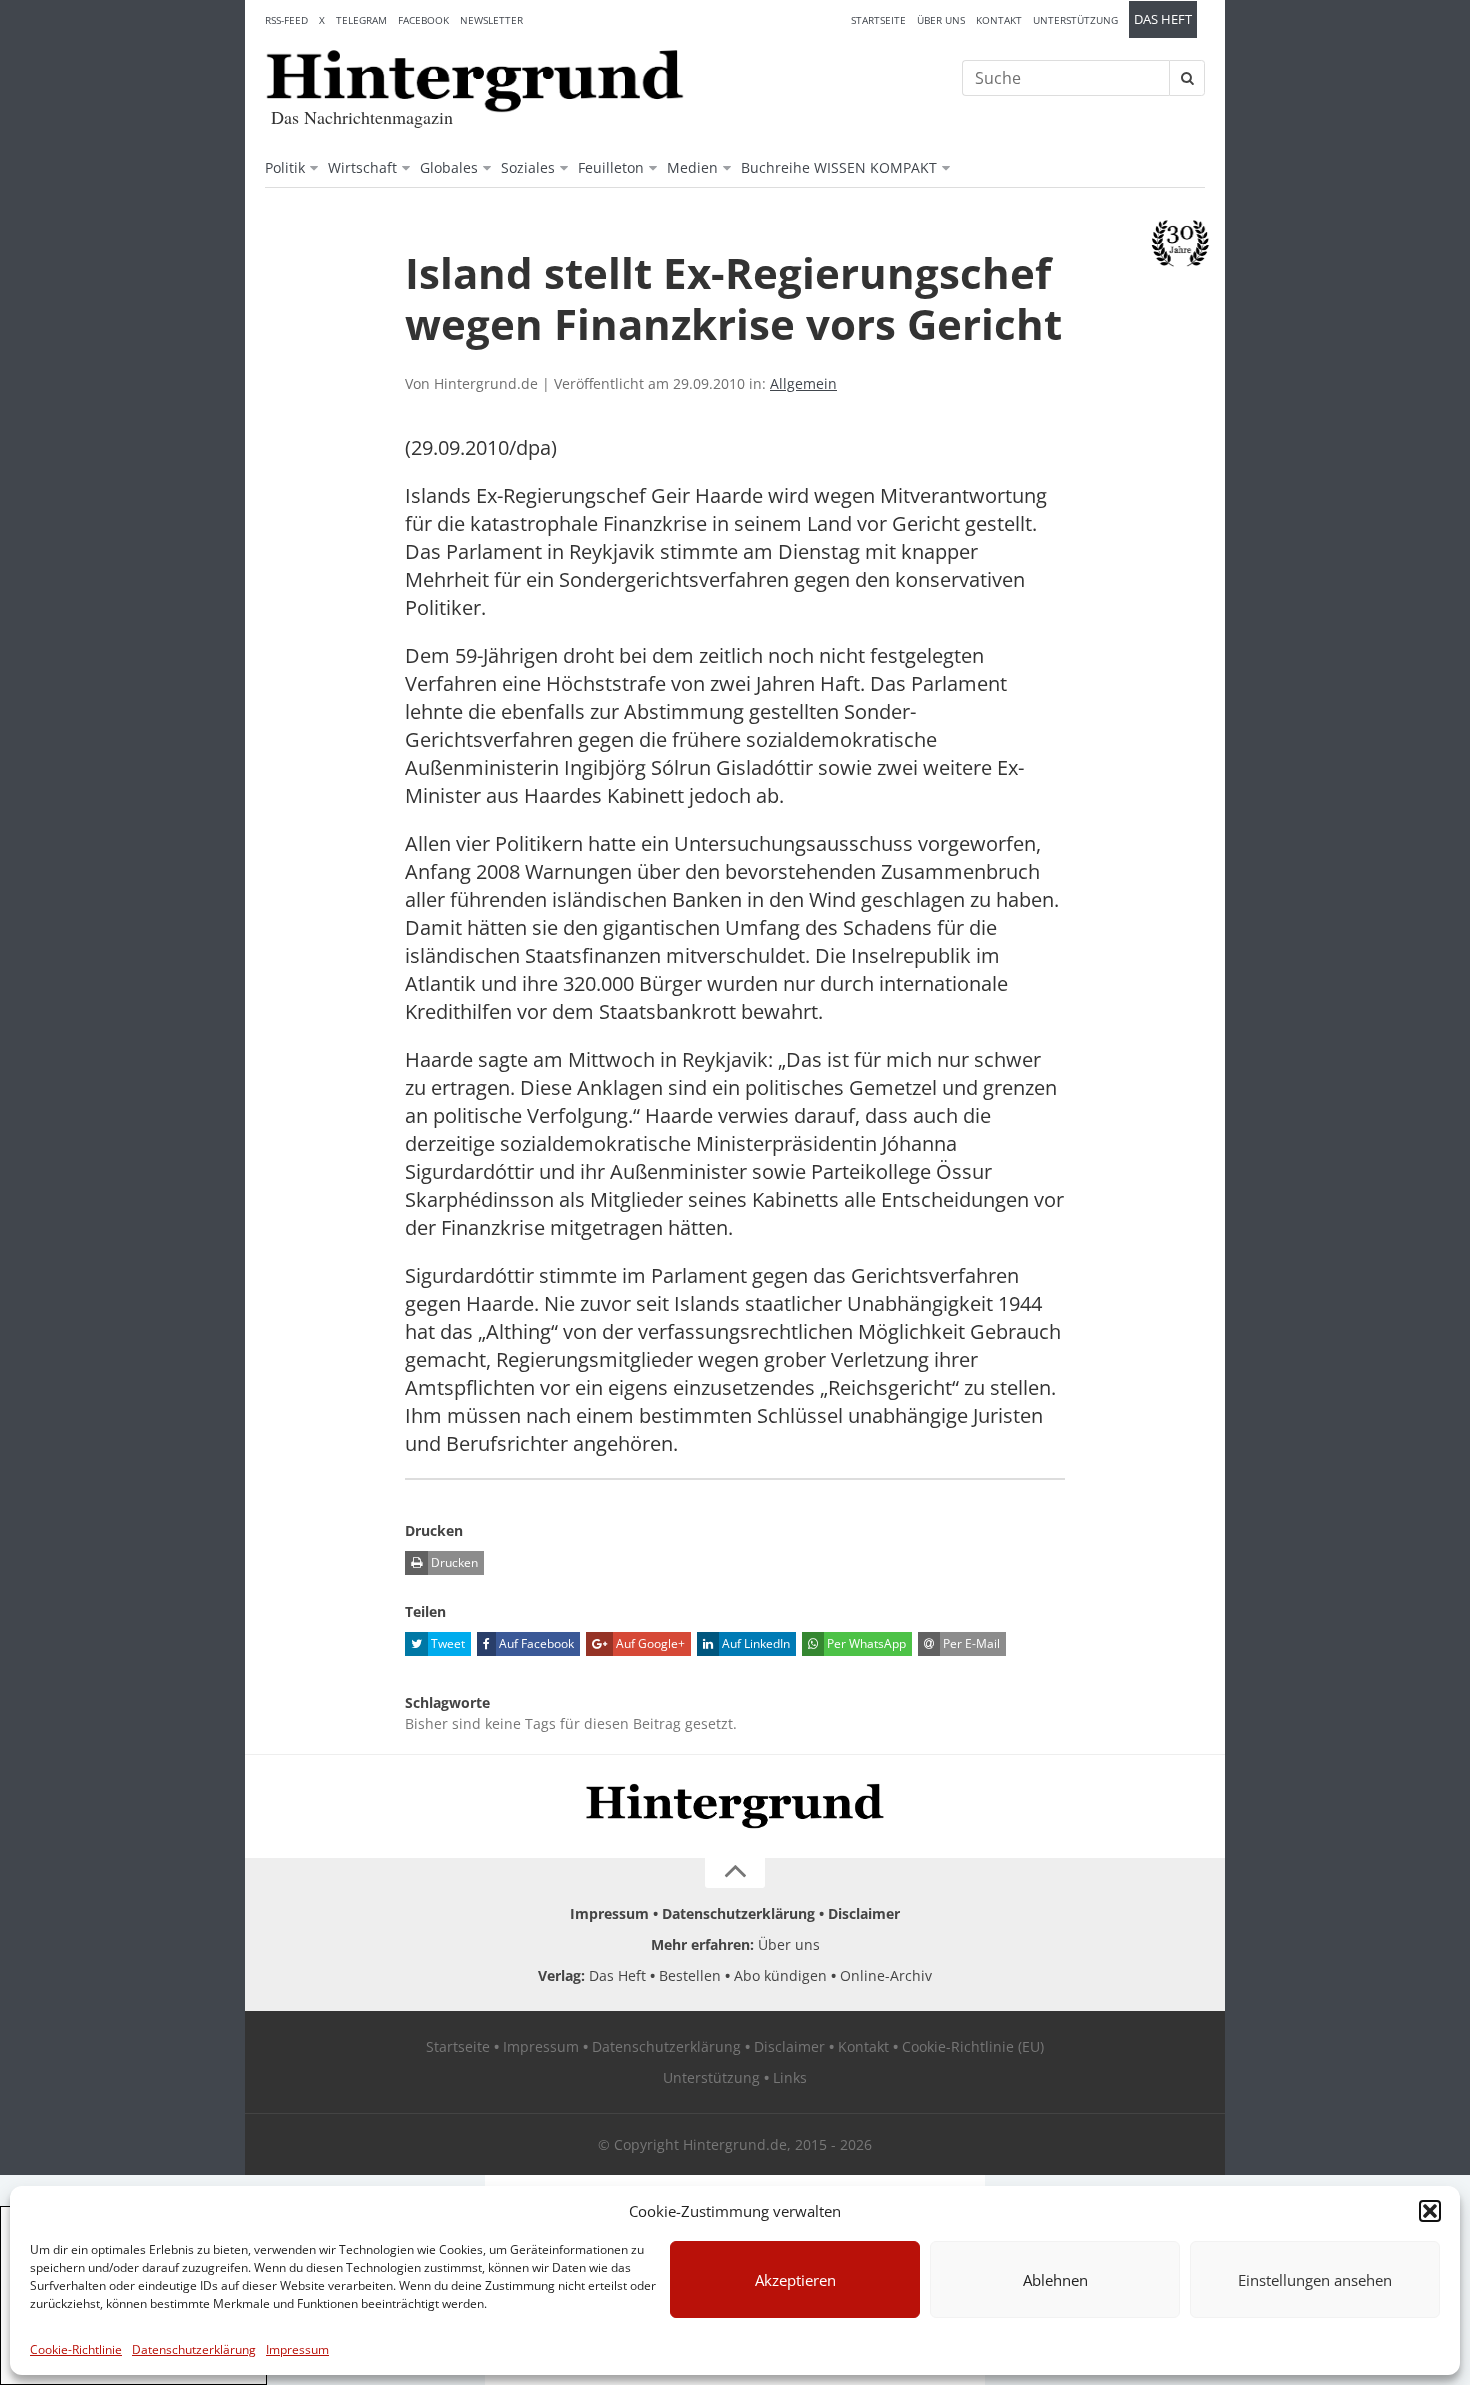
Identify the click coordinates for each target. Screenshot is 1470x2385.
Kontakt (999, 20)
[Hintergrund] (475, 81)
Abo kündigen (780, 1975)
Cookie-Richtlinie (76, 2349)
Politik (285, 167)
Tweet (446, 1643)
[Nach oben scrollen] (735, 1873)
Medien (692, 167)
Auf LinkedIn (754, 1643)
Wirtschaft (362, 167)
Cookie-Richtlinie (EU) (973, 2046)
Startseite (878, 20)
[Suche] (1187, 78)
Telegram (361, 20)
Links (790, 2077)
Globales (449, 167)
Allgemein (803, 383)
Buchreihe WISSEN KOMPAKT (839, 167)
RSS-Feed (286, 20)
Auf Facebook (535, 1643)
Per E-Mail (970, 1643)
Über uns (941, 20)
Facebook (423, 20)
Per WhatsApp (865, 1643)
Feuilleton (611, 167)
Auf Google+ (649, 1643)
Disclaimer (864, 1913)
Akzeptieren (795, 2280)
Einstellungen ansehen (1315, 2280)
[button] (1430, 2211)
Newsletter (491, 20)
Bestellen (690, 1975)
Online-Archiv (886, 1975)
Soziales (528, 167)
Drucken (453, 1562)
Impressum (297, 2349)
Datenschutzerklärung (194, 2349)
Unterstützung (1075, 20)
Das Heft (1163, 19)
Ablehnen (1055, 2280)
